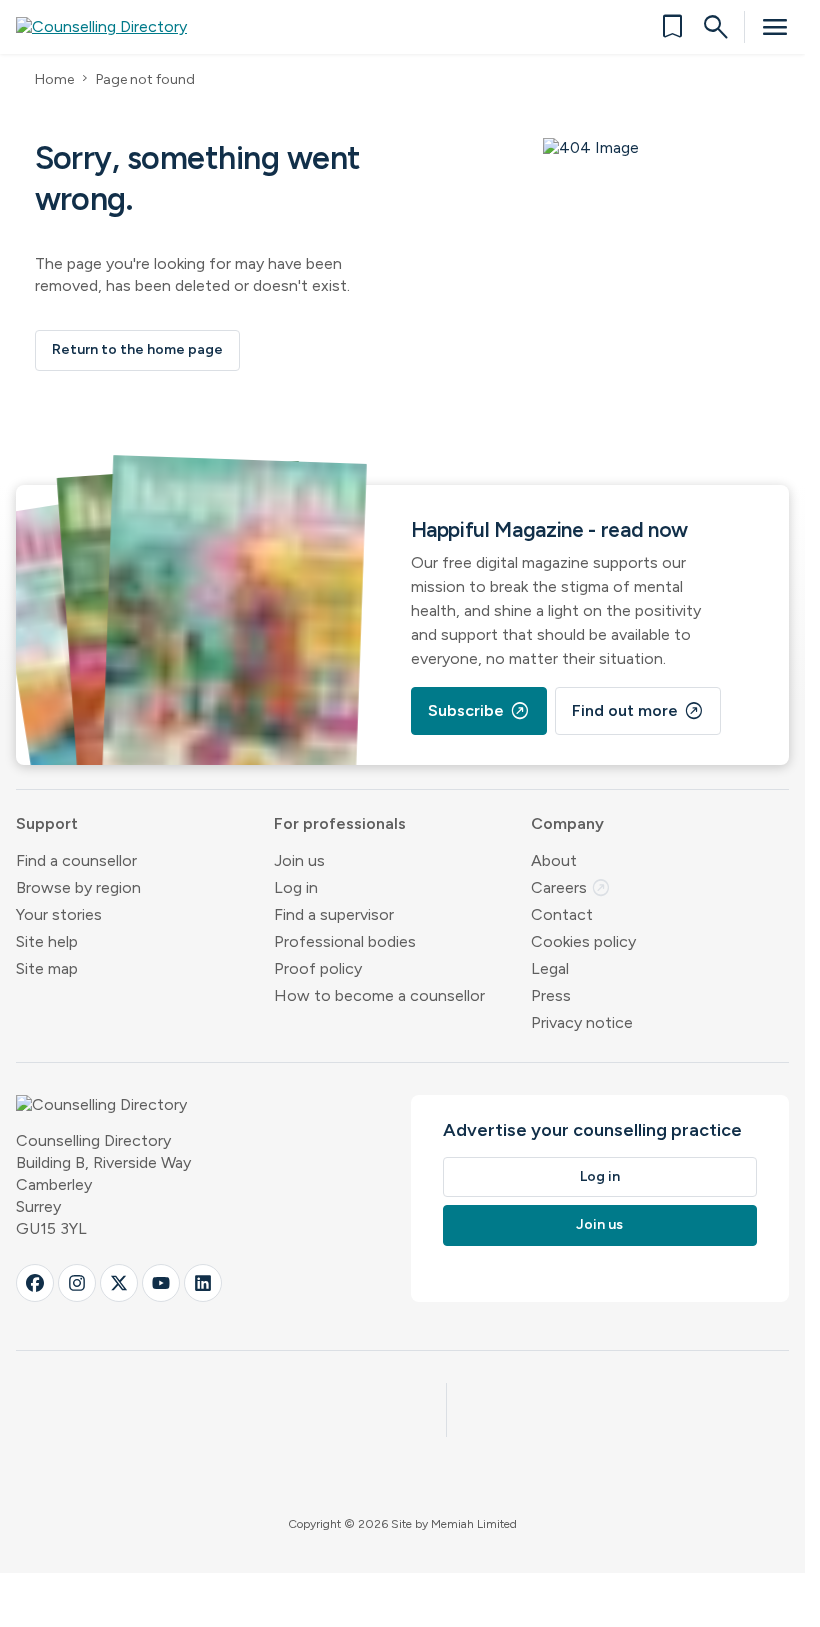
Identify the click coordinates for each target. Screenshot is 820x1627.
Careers (571, 887)
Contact (562, 914)
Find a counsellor (76, 860)
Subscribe (479, 711)
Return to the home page (137, 349)
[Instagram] (77, 1283)
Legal (550, 968)
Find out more (638, 711)
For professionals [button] (340, 823)
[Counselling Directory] (113, 27)
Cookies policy (583, 941)
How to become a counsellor (379, 995)
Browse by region (78, 887)
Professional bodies (345, 941)
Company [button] (567, 823)
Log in (296, 887)
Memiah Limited (474, 1524)
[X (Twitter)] (119, 1283)
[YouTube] (161, 1283)
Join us (299, 860)
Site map (47, 968)
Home (54, 79)
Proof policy (318, 968)
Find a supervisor (334, 914)
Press (551, 995)
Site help (47, 941)
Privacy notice (582, 1022)
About (554, 860)
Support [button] (47, 823)
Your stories (59, 914)
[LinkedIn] (203, 1283)
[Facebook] (35, 1283)
